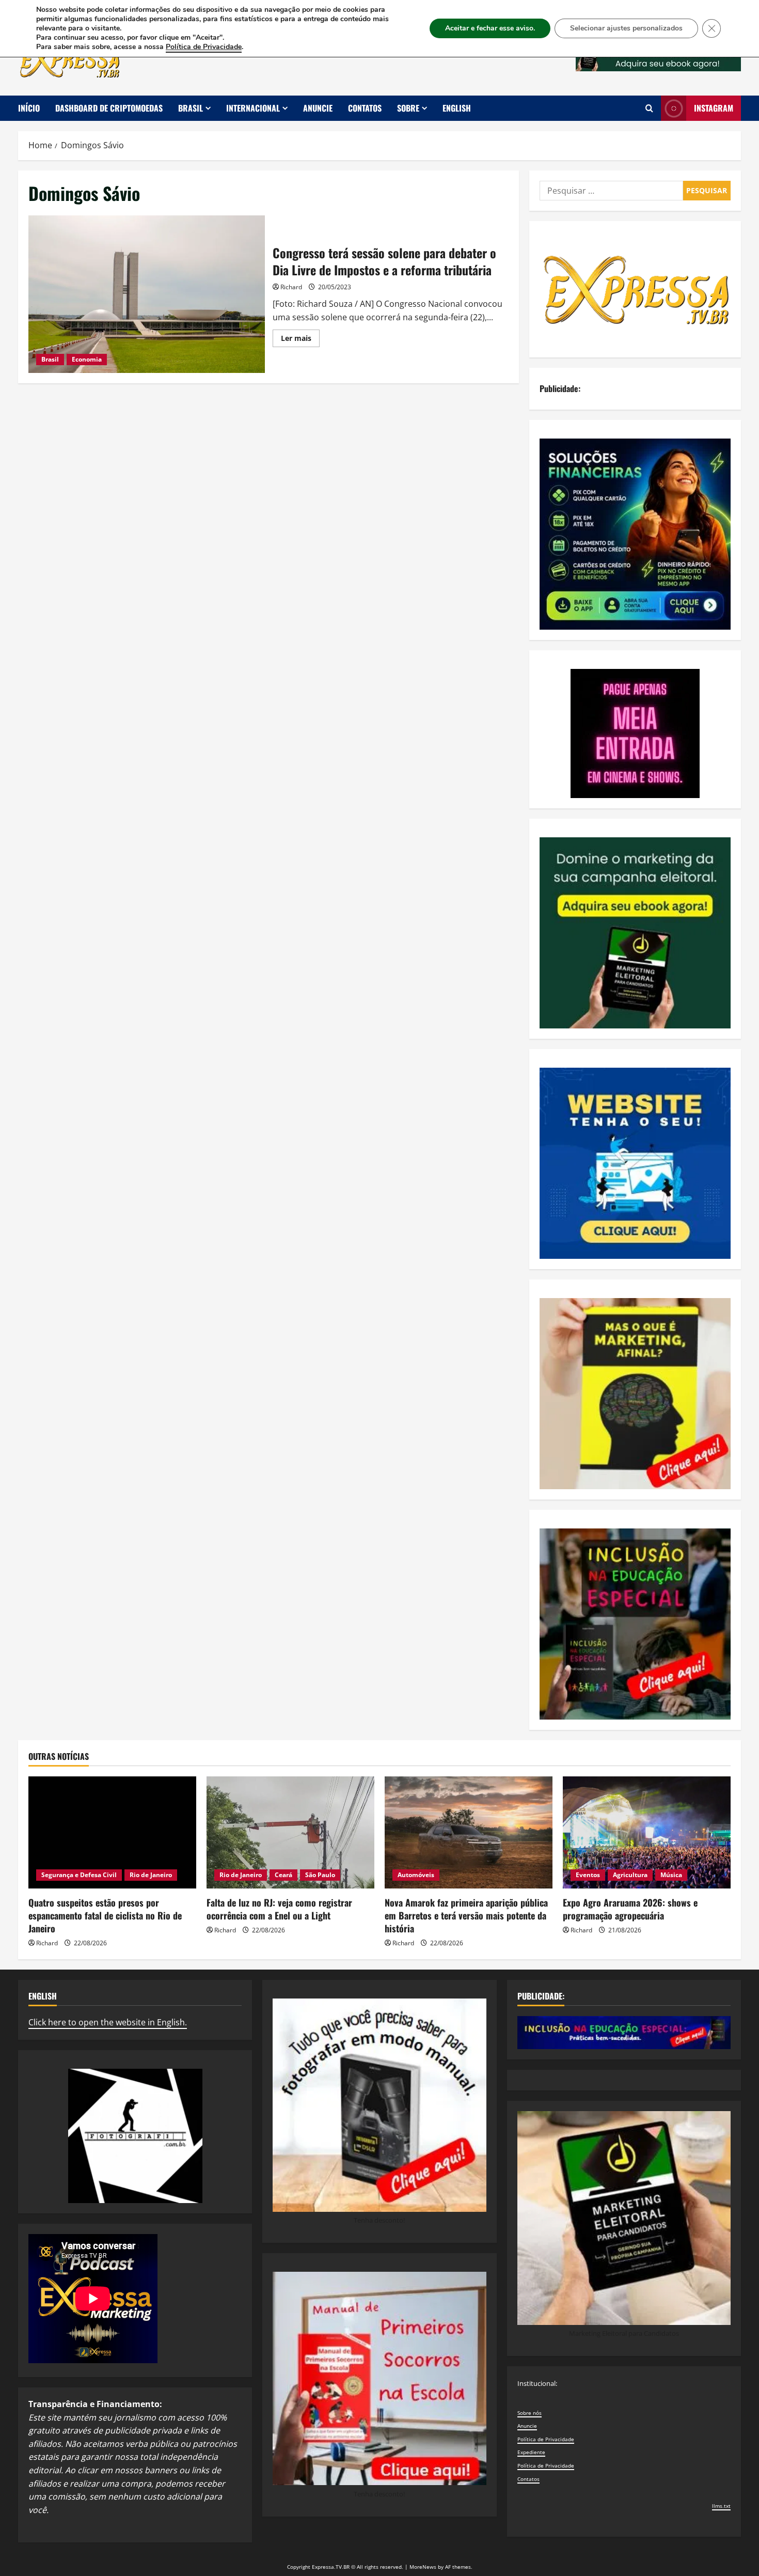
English (457, 108)
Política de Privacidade (546, 2439)
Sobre (408, 108)
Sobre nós (529, 2413)
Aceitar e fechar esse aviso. (490, 28)
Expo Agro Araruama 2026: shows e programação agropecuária (630, 1909)
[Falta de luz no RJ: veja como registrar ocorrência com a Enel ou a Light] (290, 1832)
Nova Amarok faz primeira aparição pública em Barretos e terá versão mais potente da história (466, 1915)
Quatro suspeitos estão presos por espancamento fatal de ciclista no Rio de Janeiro (105, 1915)
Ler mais (300, 340)
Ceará (283, 1875)
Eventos (588, 1875)
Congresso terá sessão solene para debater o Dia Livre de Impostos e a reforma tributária (147, 294)
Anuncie (318, 108)
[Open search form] (649, 108)
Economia (87, 359)
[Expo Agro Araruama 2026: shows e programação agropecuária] (647, 1832)
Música (671, 1875)
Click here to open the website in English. (108, 2022)
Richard (291, 287)
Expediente (531, 2452)
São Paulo (320, 1875)
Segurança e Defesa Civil (79, 1875)
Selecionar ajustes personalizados (626, 28)
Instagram (714, 108)
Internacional (253, 108)
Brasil (191, 108)
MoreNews (423, 2567)
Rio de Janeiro (151, 1875)
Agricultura (630, 1875)
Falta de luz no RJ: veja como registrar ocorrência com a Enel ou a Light (279, 1909)
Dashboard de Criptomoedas (109, 108)
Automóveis (416, 1875)
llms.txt (721, 2506)
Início (29, 108)
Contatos (365, 108)
